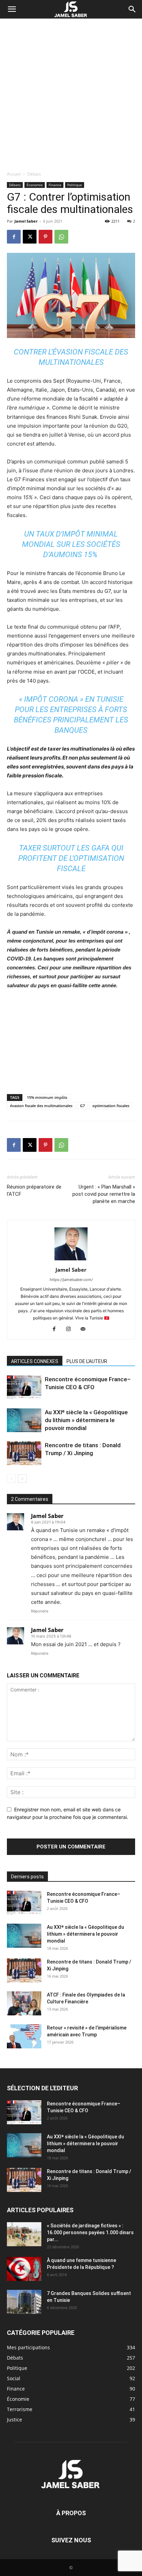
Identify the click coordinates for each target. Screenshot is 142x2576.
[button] (12, 9)
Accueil (14, 174)
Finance (55, 185)
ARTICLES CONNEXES (35, 1361)
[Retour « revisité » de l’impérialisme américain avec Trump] (24, 2036)
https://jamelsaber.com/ (71, 1280)
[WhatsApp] (61, 237)
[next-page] (22, 1479)
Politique (75, 185)
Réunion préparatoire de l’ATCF (34, 1190)
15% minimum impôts (47, 1097)
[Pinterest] (45, 237)
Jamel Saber (26, 221)
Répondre (40, 1611)
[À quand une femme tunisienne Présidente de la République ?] (24, 2269)
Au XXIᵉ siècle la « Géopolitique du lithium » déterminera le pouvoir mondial (86, 1420)
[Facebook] (14, 237)
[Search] (132, 9)
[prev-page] (11, 1479)
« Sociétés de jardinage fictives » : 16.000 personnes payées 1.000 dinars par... (90, 2232)
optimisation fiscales (111, 1106)
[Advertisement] (71, 93)
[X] (30, 237)
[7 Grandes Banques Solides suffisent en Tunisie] (24, 2302)
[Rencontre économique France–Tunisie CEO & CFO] (24, 1387)
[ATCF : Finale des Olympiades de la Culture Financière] (24, 2003)
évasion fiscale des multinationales (41, 1106)
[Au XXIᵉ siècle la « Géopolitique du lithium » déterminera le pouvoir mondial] (24, 1420)
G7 (82, 1106)
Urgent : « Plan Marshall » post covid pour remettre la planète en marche (104, 1194)
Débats (34, 174)
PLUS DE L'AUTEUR (87, 1361)
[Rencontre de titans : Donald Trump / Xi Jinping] (24, 1453)
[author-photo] (71, 1260)
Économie (35, 185)
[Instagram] (71, 1329)
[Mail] (86, 1329)
